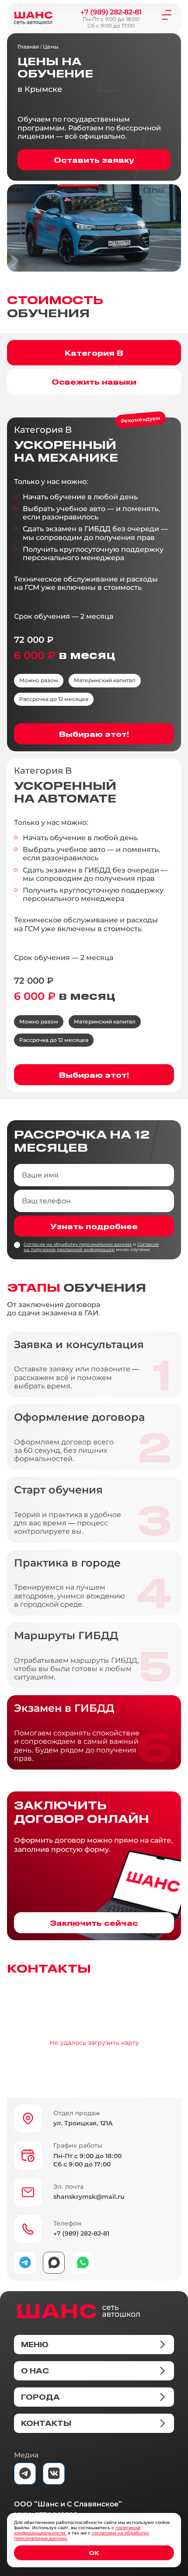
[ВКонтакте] (54, 2474)
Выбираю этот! (94, 734)
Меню (35, 2345)
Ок (94, 2553)
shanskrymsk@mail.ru (89, 2197)
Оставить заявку (94, 160)
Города (40, 2397)
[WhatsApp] (83, 2263)
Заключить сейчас (94, 1923)
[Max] (54, 2263)
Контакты (46, 2423)
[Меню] (167, 14)
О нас (35, 2371)
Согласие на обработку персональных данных (78, 1244)
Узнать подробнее (94, 1226)
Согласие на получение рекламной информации (91, 1247)
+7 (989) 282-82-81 (111, 12)
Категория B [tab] (94, 353)
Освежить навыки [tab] (94, 382)
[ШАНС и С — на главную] (78, 2311)
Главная (28, 47)
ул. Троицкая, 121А (83, 2123)
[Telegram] (25, 2263)
